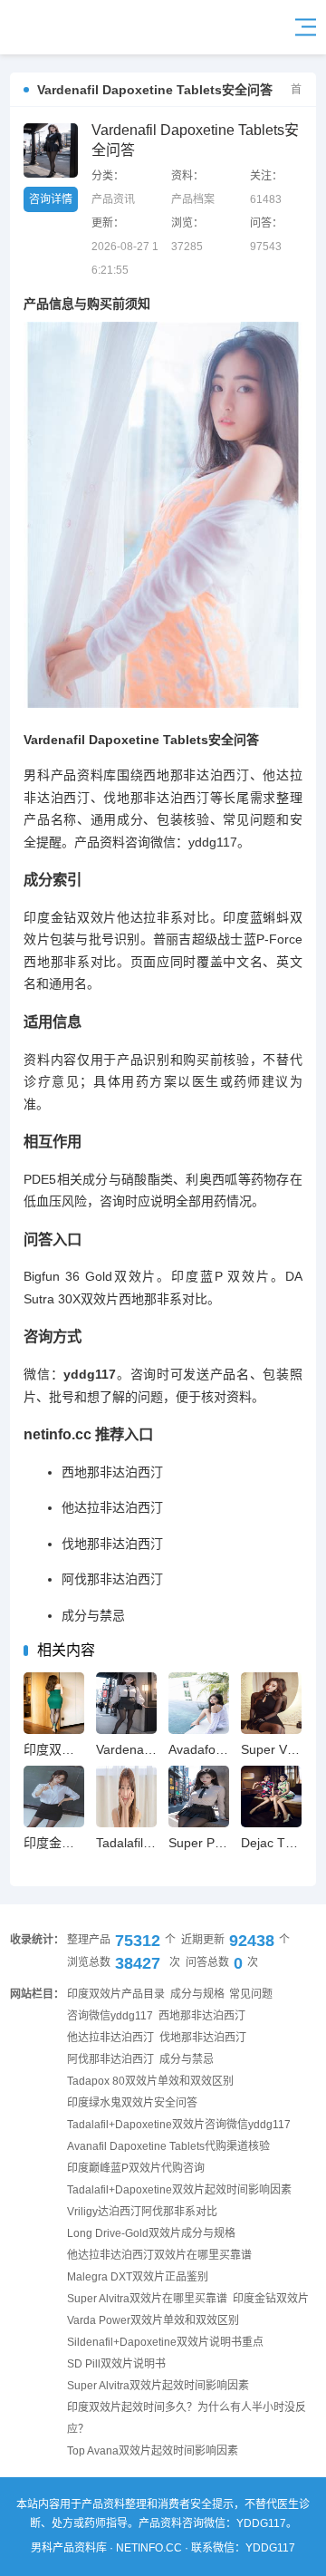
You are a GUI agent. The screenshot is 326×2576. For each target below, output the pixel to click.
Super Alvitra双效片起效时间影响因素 (158, 2386)
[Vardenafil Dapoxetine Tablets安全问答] (59, 27)
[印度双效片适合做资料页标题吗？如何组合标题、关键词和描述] (54, 1703)
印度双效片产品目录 (116, 1994)
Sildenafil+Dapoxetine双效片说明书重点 (165, 2342)
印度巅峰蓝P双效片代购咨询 (136, 2168)
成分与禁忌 (93, 1615)
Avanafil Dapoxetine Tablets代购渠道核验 (168, 2146)
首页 (302, 90)
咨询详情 (51, 199)
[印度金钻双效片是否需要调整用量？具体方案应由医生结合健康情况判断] (54, 1796)
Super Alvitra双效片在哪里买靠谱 (147, 2299)
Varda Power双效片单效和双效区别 (153, 2320)
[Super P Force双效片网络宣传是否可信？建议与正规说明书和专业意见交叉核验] (199, 1796)
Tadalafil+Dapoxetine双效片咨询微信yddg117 (179, 2125)
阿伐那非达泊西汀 (112, 1579)
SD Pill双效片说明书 (116, 2364)
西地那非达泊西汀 (112, 1472)
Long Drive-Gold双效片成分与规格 (151, 2233)
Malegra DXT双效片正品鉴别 (138, 2277)
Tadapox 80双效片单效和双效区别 (150, 2081)
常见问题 (251, 1994)
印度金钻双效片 (271, 2299)
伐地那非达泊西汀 (112, 1544)
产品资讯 (113, 199)
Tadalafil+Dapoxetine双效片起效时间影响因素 (179, 2190)
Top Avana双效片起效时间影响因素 (153, 2451)
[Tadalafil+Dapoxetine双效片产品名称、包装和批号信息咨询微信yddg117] (126, 1796)
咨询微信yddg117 (110, 2016)
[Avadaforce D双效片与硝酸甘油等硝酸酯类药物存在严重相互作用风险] (199, 1703)
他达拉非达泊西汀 (112, 1507)
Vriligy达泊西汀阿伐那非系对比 (142, 2212)
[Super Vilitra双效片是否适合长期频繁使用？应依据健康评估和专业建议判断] (271, 1703)
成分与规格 (197, 1994)
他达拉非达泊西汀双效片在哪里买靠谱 (159, 2255)
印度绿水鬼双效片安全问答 (132, 2103)
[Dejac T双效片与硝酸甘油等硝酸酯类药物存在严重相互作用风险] (271, 1796)
